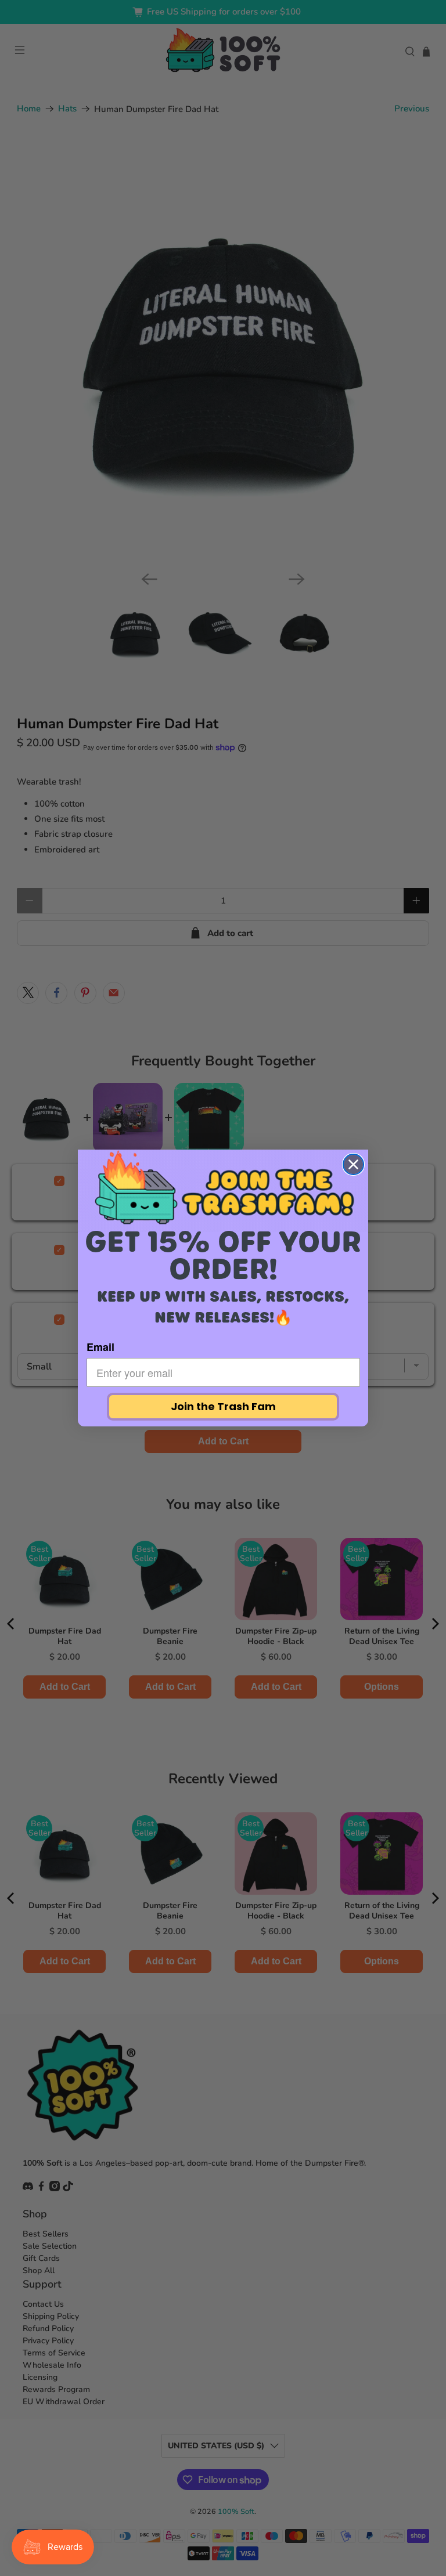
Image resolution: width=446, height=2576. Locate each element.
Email (100, 1347)
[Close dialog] (353, 1164)
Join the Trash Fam (223, 1406)
